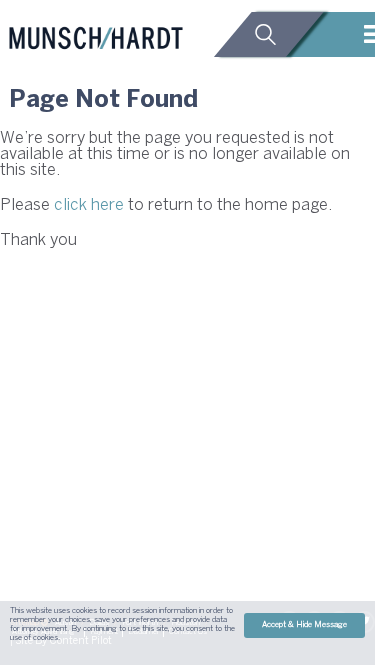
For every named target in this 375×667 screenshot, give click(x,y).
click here (89, 205)
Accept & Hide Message (304, 625)
